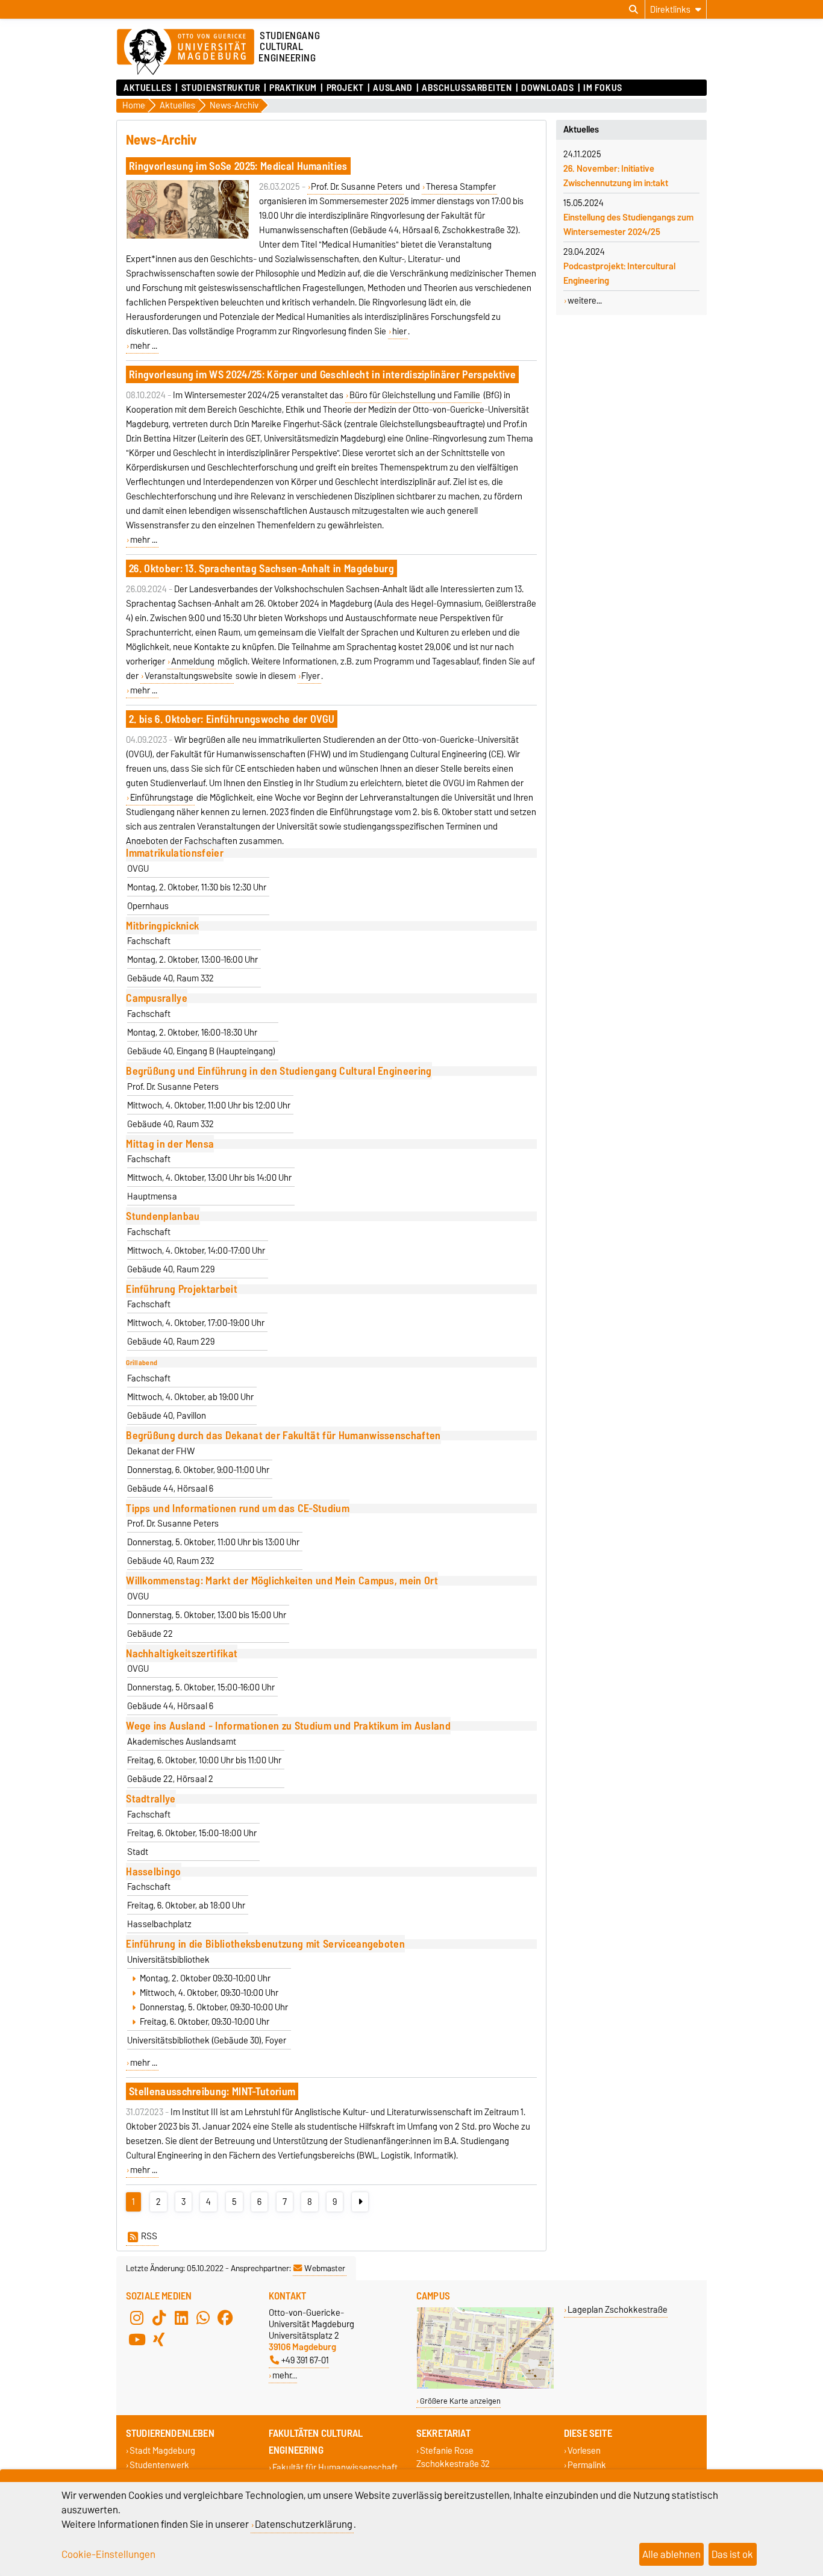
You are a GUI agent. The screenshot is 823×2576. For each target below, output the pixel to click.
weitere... (585, 301)
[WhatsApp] (203, 2318)
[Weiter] (360, 2202)
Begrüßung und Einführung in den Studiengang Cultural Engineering (279, 1071)
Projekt (345, 88)
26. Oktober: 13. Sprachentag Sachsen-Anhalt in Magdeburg (261, 568)
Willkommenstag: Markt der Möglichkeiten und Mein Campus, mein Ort (282, 1580)
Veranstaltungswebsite (189, 676)
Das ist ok (732, 2554)
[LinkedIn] (181, 2318)
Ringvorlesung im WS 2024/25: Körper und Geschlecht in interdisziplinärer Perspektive (322, 374)
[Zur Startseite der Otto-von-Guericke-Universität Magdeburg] (186, 52)
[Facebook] (225, 2318)
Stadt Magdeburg (162, 2451)
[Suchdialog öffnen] (634, 10)
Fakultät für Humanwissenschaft (335, 2468)
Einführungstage (162, 798)
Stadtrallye (151, 1799)
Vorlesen (584, 2451)
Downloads (547, 88)
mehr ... (144, 346)
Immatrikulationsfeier (175, 853)
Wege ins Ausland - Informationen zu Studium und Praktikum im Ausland (288, 1726)
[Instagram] (137, 2318)
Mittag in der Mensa (170, 1144)
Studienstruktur (221, 88)
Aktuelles (148, 88)
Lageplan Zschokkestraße (618, 2309)
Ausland (393, 88)
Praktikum (293, 88)
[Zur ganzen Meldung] (187, 236)
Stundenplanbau (163, 1216)
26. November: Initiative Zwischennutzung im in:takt (616, 176)
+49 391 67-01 (305, 2360)
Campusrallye (157, 998)
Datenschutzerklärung (304, 2524)
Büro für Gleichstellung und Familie (415, 395)
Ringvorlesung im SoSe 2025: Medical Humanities (238, 166)
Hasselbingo (154, 1871)
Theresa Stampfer (461, 187)
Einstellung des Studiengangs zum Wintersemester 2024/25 (628, 225)
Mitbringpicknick (162, 926)
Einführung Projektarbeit (182, 1289)
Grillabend (142, 1363)
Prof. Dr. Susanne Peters (357, 187)
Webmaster (325, 2268)
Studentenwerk (159, 2465)
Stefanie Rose (447, 2451)
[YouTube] (137, 2339)
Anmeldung (193, 661)
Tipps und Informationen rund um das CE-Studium (238, 1508)
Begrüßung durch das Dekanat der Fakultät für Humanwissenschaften (283, 1435)
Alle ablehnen (671, 2554)
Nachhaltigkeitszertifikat (182, 1653)
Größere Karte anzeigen (460, 2401)
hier (399, 331)
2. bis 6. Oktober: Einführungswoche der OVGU (232, 719)
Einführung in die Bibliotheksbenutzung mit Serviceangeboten (265, 1944)
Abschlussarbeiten (467, 88)
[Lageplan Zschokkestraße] (485, 2386)
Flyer (311, 676)
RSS (149, 2236)
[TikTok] (159, 2318)
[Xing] (159, 2339)
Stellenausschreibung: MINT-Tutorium (212, 2091)
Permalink (587, 2465)
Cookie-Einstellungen (108, 2554)
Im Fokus (602, 88)
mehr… (285, 2375)
